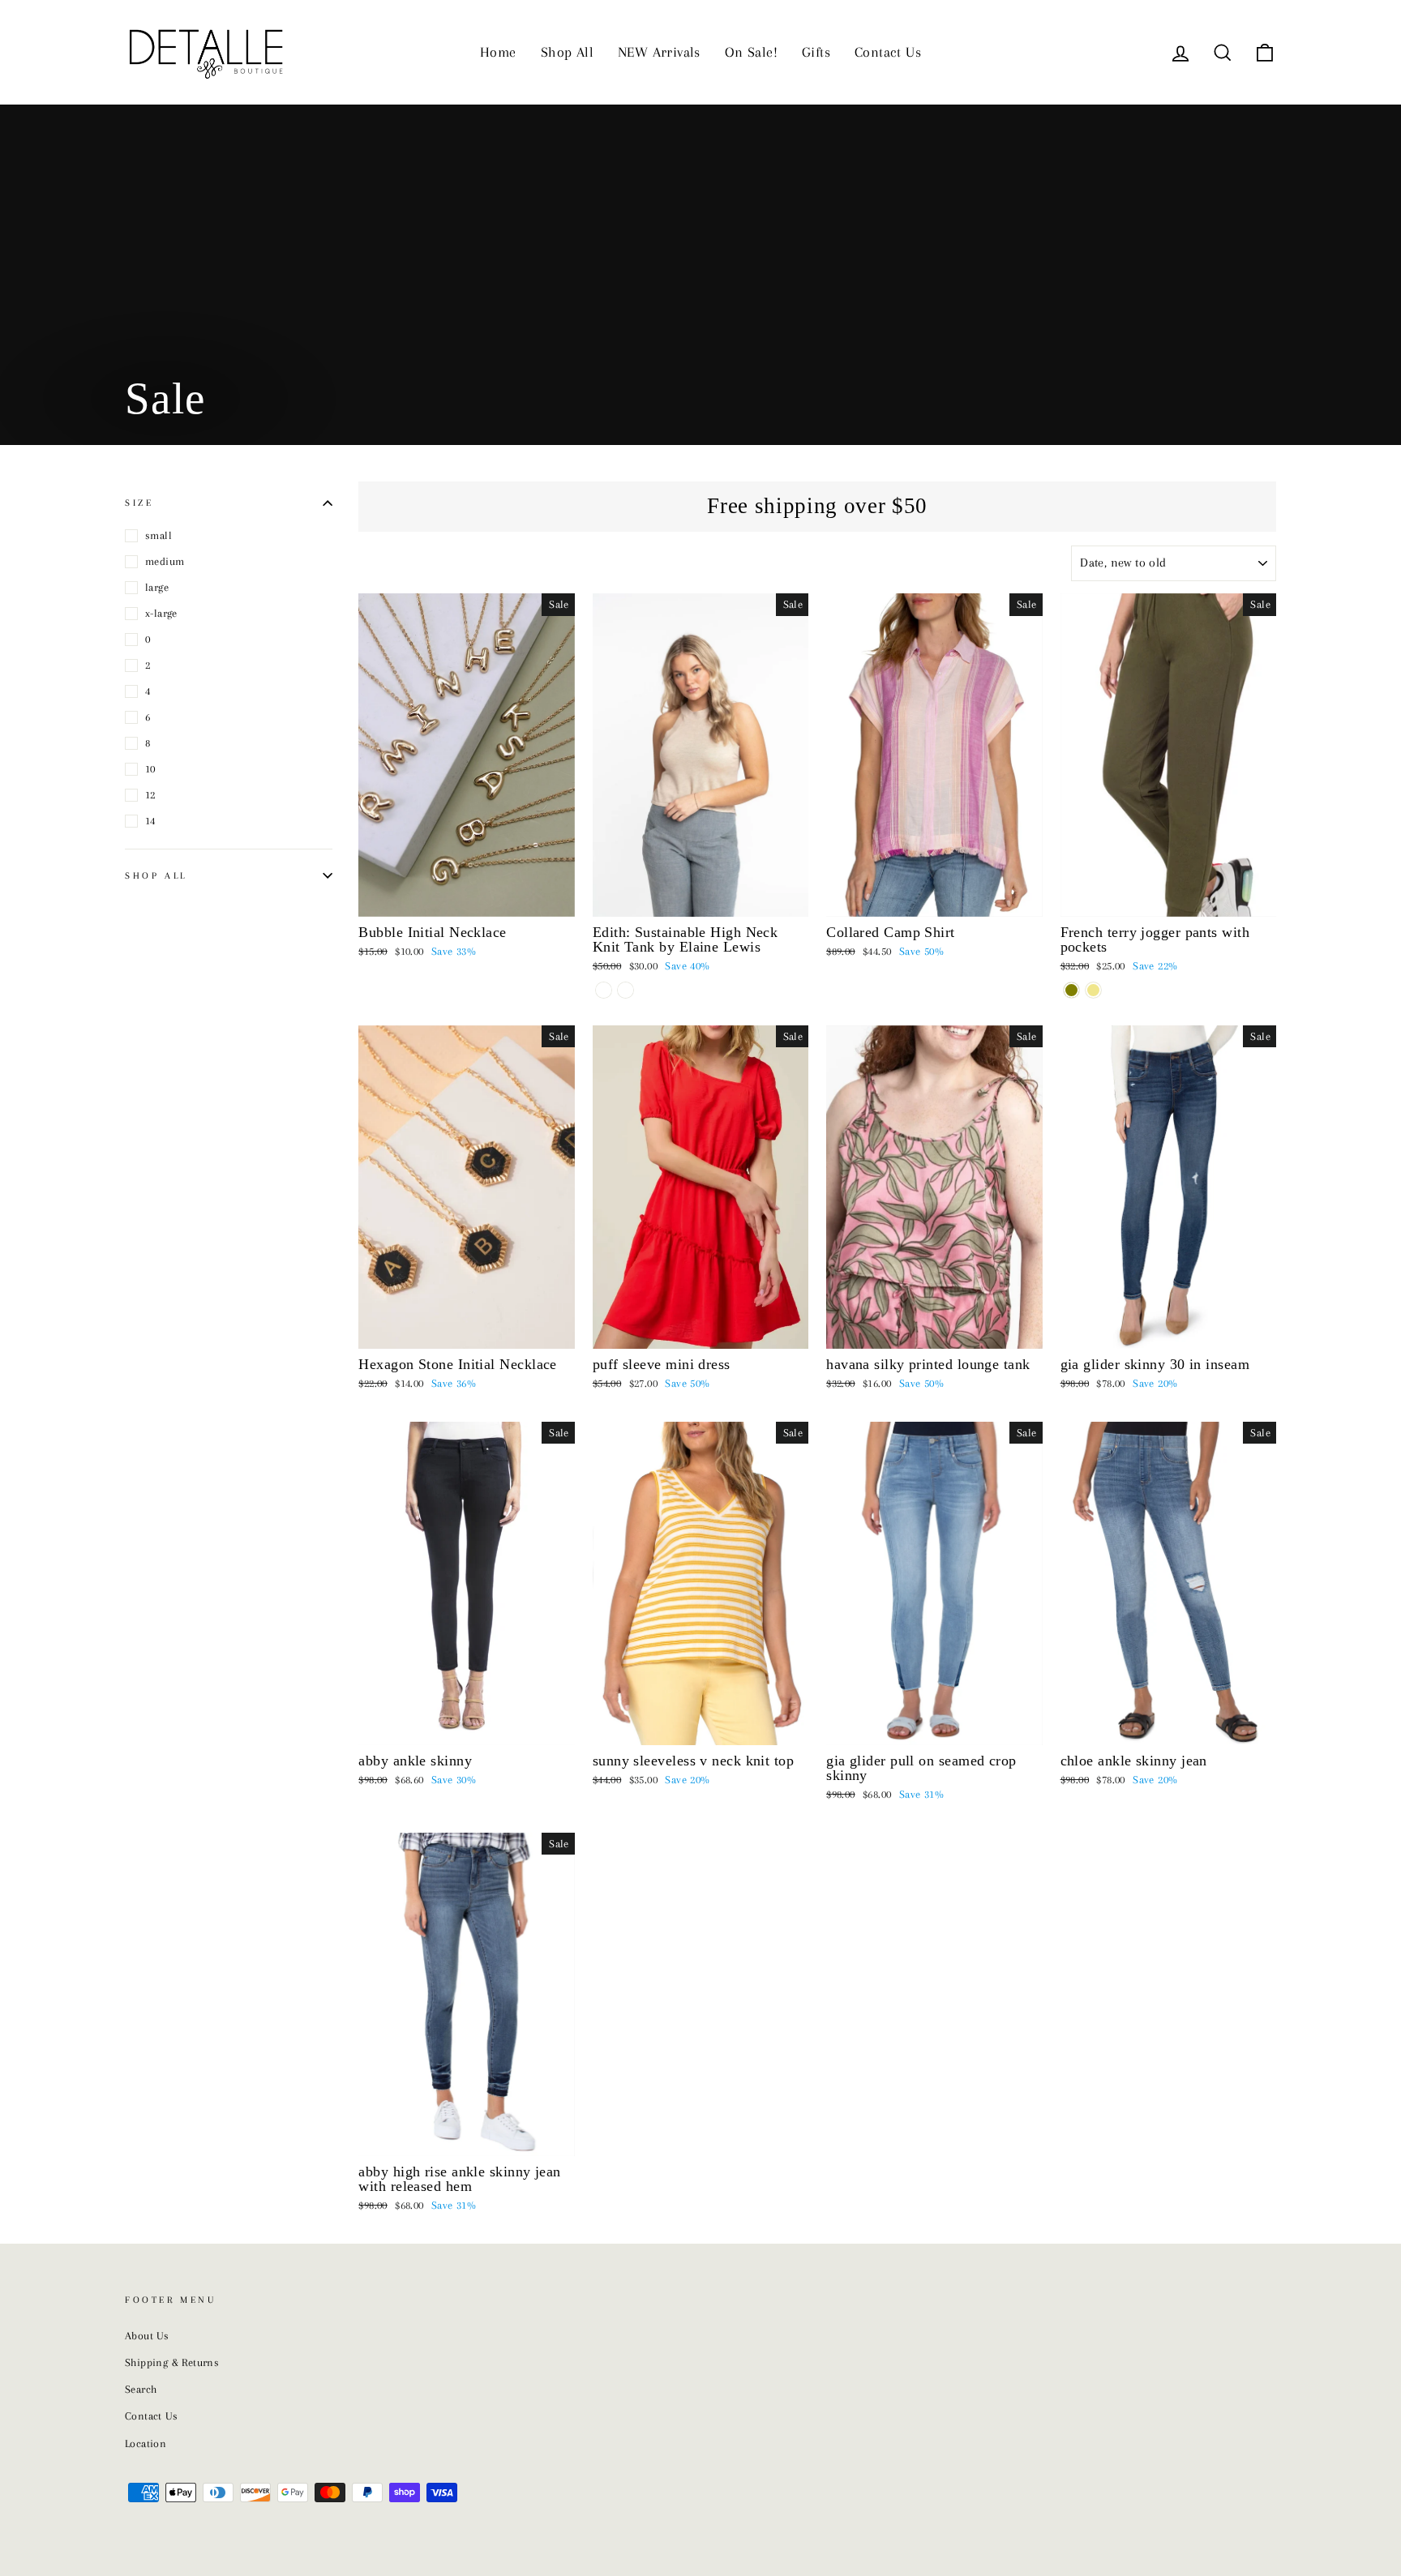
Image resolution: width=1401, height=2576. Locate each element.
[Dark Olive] (1071, 990)
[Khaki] (1093, 990)
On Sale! (751, 52)
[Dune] (604, 990)
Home (498, 52)
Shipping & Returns (172, 2362)
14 (150, 821)
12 (150, 795)
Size (139, 503)
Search (141, 2389)
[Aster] (626, 990)
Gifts (816, 52)
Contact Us (888, 52)
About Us (147, 2336)
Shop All (567, 52)
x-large (161, 613)
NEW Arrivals (659, 52)
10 (150, 769)
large (157, 587)
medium (165, 561)
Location (146, 2443)
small (159, 535)
